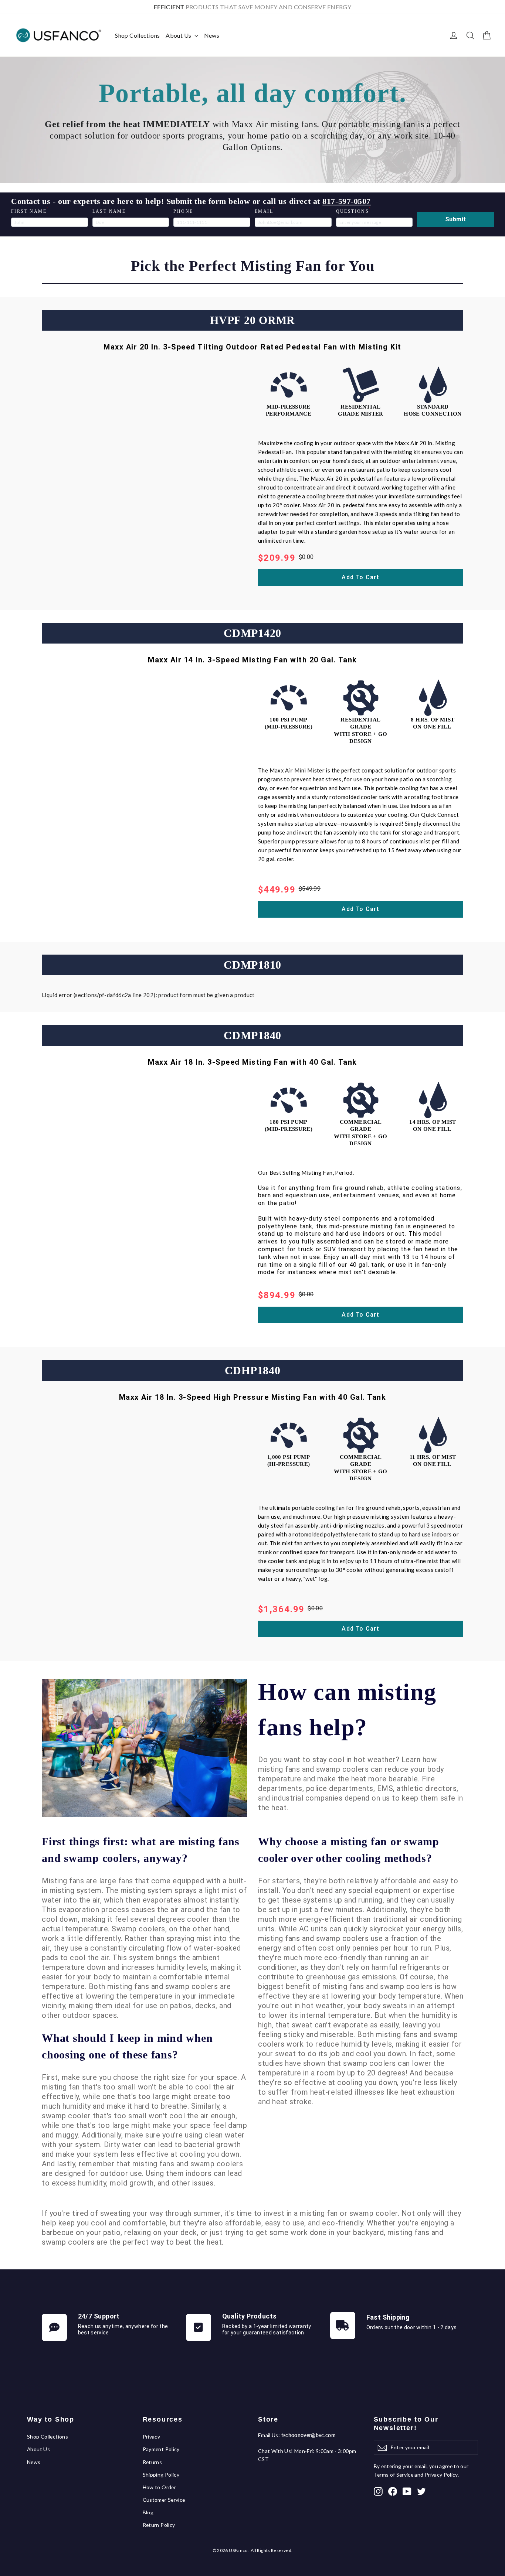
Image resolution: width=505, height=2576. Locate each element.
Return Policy (159, 2525)
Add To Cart (360, 577)
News (212, 35)
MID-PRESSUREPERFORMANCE (289, 410)
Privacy (152, 2437)
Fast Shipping (388, 2317)
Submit (455, 219)
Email (265, 211)
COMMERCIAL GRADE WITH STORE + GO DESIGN (361, 1133)
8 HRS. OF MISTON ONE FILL (433, 723)
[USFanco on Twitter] (421, 2491)
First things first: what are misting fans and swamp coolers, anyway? (141, 1850)
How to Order (160, 2487)
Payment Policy (161, 2449)
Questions (354, 211)
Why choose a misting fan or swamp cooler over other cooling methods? (349, 1850)
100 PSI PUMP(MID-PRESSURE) (289, 723)
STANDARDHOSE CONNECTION (433, 410)
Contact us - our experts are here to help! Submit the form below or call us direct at (191, 201)
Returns (152, 2462)
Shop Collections (137, 35)
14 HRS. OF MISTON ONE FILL (433, 1126)
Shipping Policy (161, 2475)
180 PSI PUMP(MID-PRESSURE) (289, 1126)
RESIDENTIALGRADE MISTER (361, 410)
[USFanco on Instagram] (378, 2491)
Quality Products (250, 2316)
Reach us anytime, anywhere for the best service (123, 2329)
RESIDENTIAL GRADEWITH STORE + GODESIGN (361, 731)
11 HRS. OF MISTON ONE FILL (433, 1461)
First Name (30, 211)
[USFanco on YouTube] (407, 2491)
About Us (179, 35)
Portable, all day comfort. (253, 93)
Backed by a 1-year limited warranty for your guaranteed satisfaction (267, 2329)
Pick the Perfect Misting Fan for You (253, 266)
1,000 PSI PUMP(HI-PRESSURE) (289, 1461)
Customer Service (164, 2500)
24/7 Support (99, 2316)
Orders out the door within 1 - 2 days (412, 2327)
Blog (148, 2512)
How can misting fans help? (347, 1710)
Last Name (109, 211)
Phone (183, 211)
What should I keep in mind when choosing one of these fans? (127, 2046)
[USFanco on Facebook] (393, 2491)
